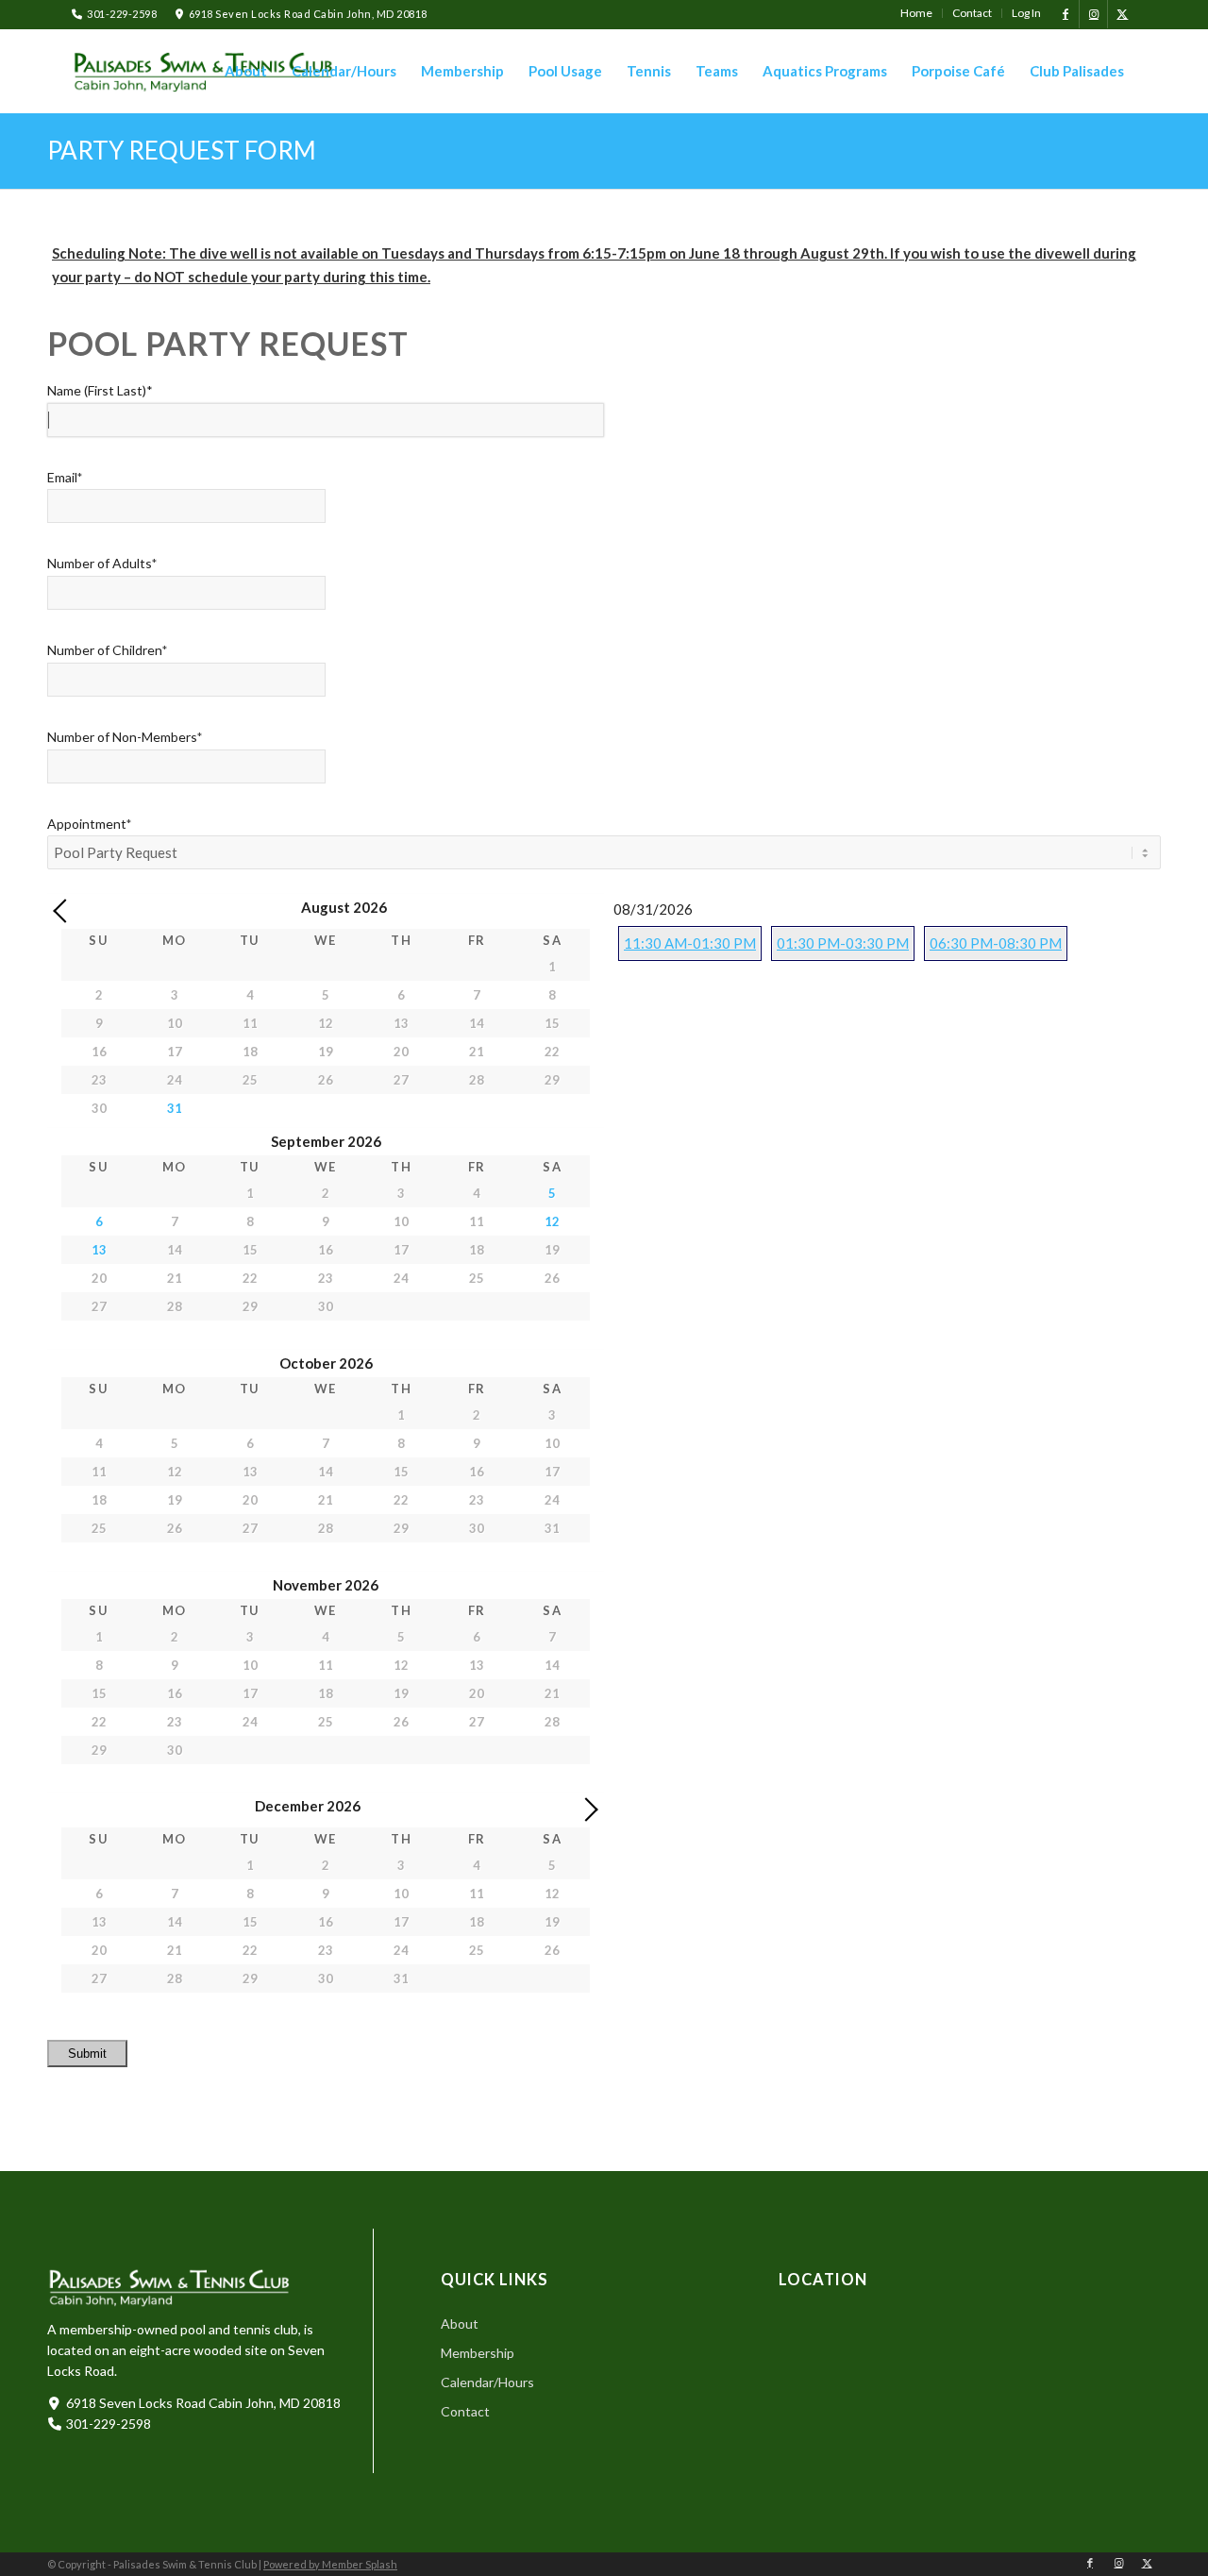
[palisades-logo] (204, 72)
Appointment (89, 824)
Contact (465, 2411)
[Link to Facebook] (1065, 14)
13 (99, 1250)
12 (552, 1221)
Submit (87, 2054)
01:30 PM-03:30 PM (843, 943)
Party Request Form (182, 150)
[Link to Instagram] (1093, 14)
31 (175, 1108)
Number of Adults (102, 563)
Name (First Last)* (100, 390)
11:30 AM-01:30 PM (690, 943)
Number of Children (107, 650)
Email (65, 477)
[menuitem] (917, 13)
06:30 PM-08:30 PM (996, 943)
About (460, 2323)
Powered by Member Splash (330, 2564)
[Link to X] (1122, 14)
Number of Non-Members (125, 737)
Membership (478, 2353)
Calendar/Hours (487, 2382)
